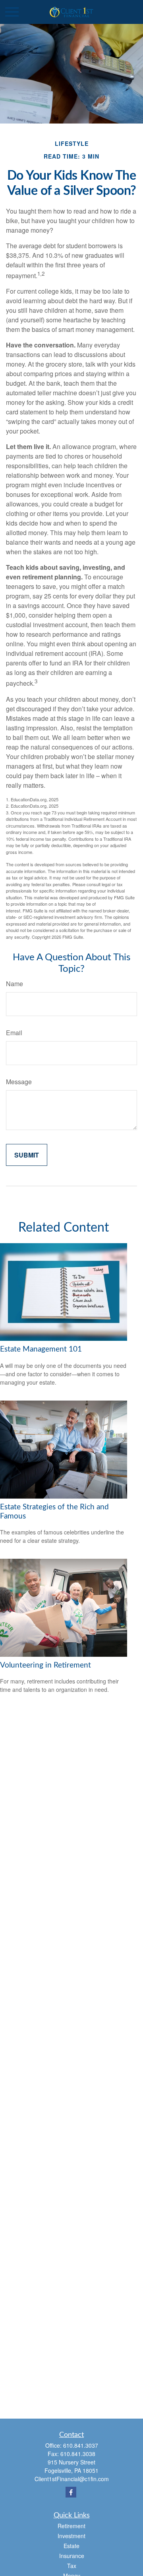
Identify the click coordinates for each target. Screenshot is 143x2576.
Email (14, 1033)
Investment (71, 2536)
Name (14, 984)
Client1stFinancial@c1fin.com (72, 2479)
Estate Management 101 (41, 1349)
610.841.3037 (81, 2445)
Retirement (71, 2526)
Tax (72, 2566)
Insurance (72, 2556)
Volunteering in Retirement (45, 1665)
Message (19, 1082)
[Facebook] (71, 2492)
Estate (71, 2546)
